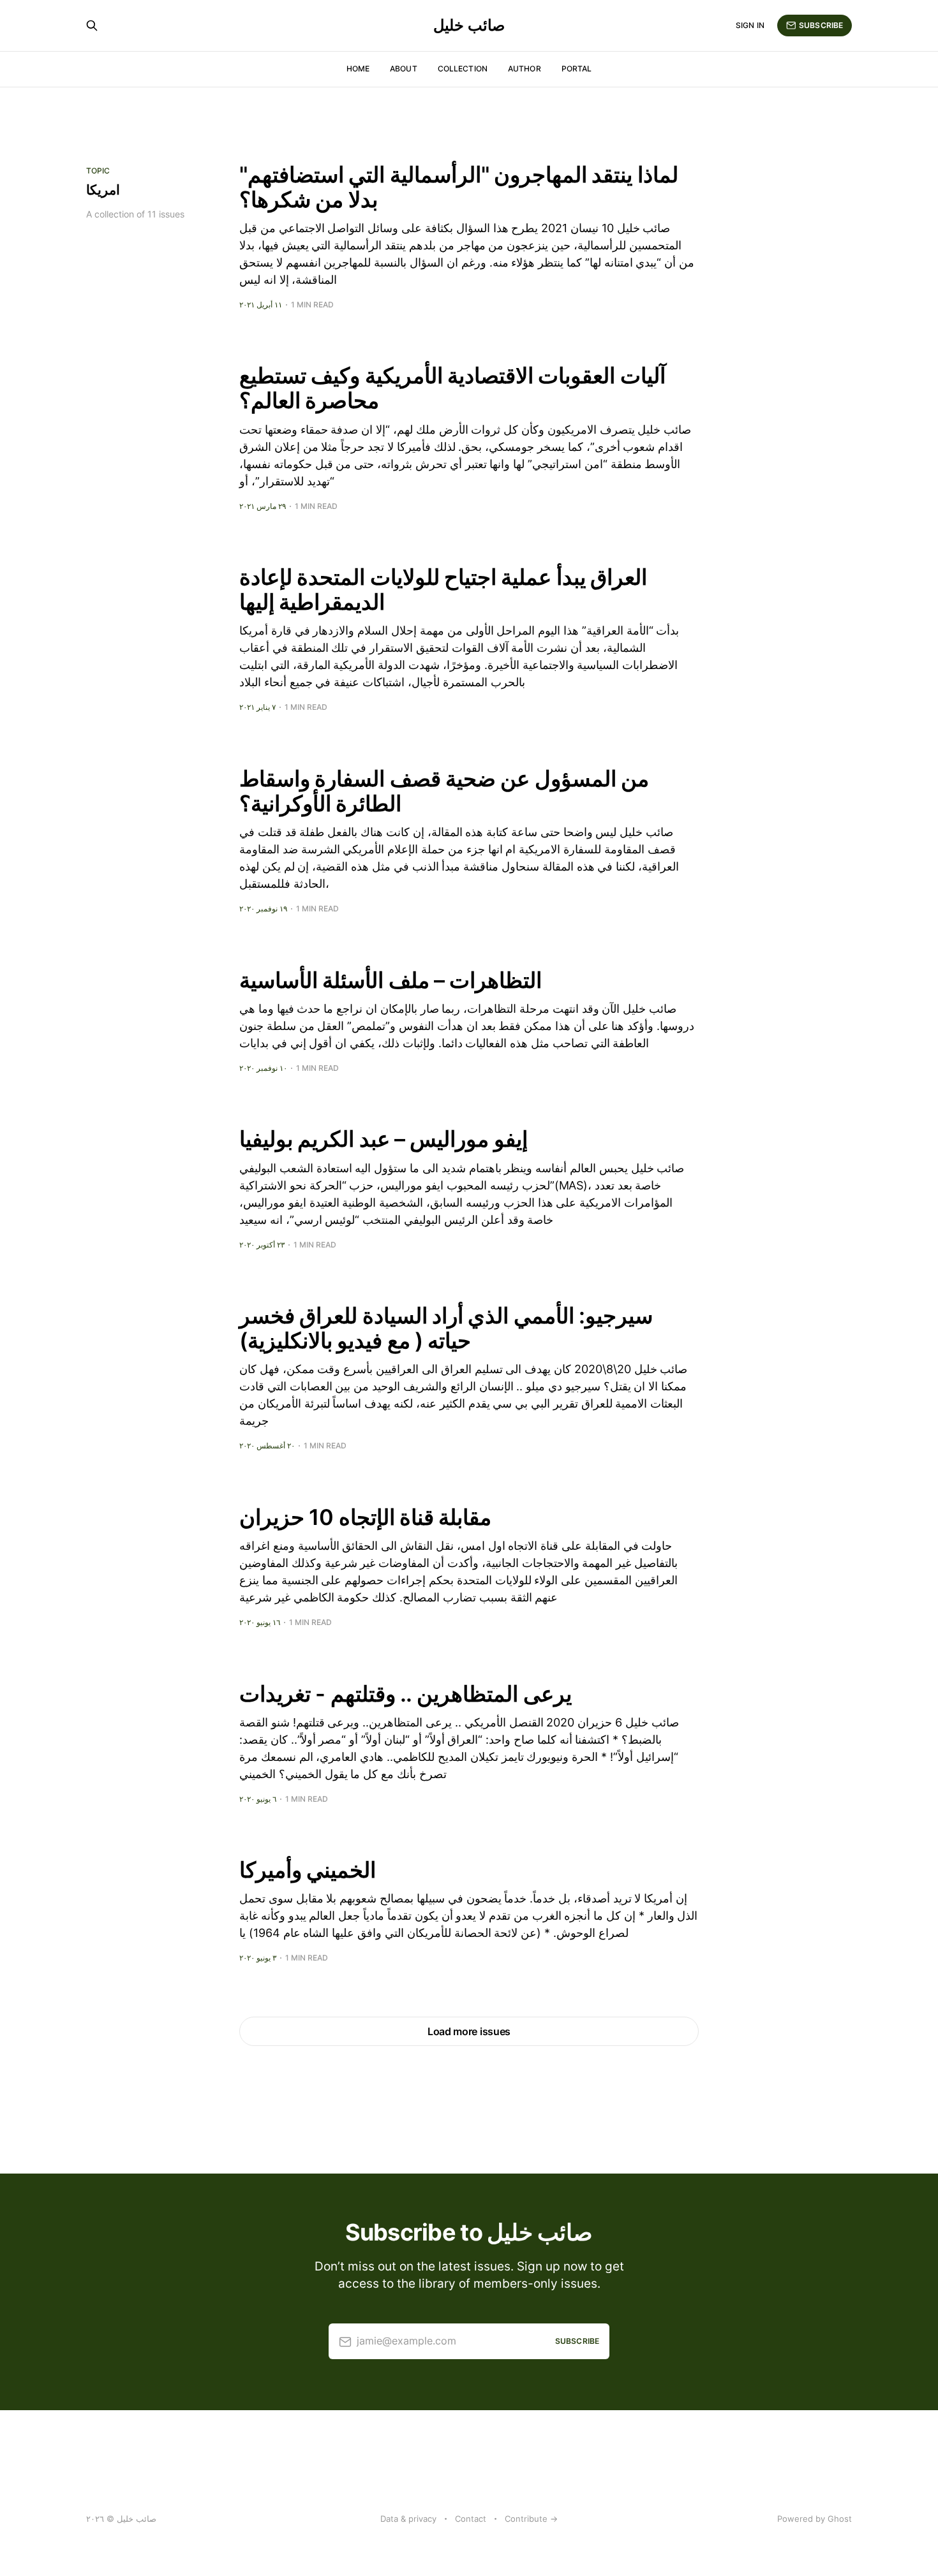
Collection (463, 69)
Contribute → (531, 2519)
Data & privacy (408, 2519)
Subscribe (821, 25)
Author (525, 69)
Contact (471, 2519)
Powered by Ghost (815, 2519)
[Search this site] (92, 26)
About (404, 69)
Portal (577, 69)
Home (358, 69)
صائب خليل (469, 26)
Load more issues (469, 2031)
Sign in (750, 25)
